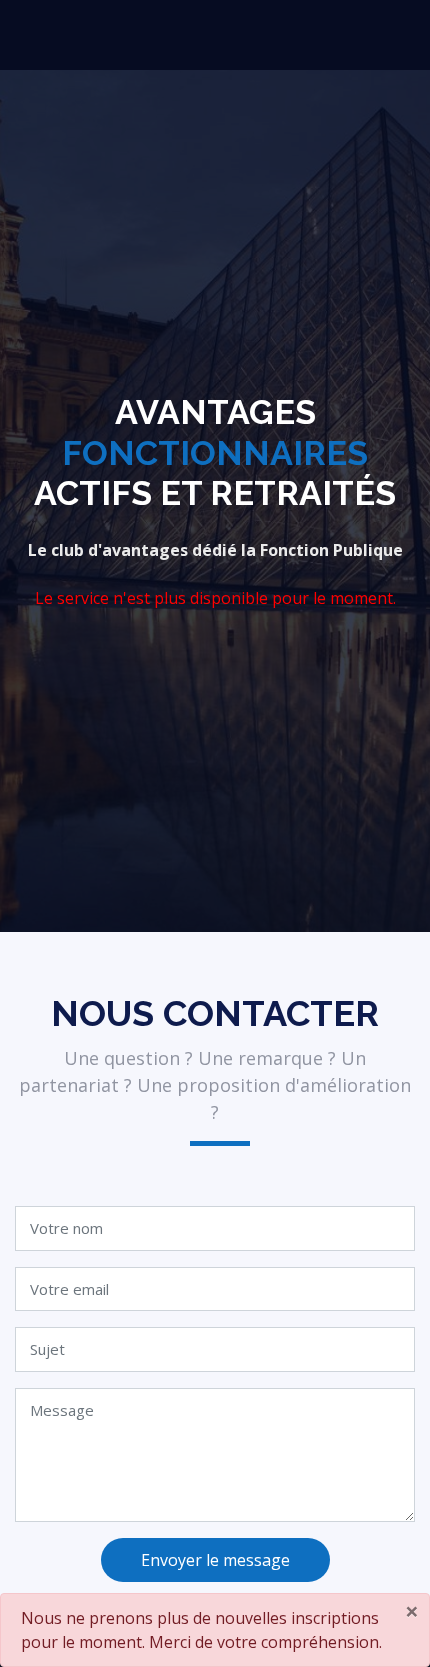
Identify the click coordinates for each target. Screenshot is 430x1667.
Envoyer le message (215, 1560)
